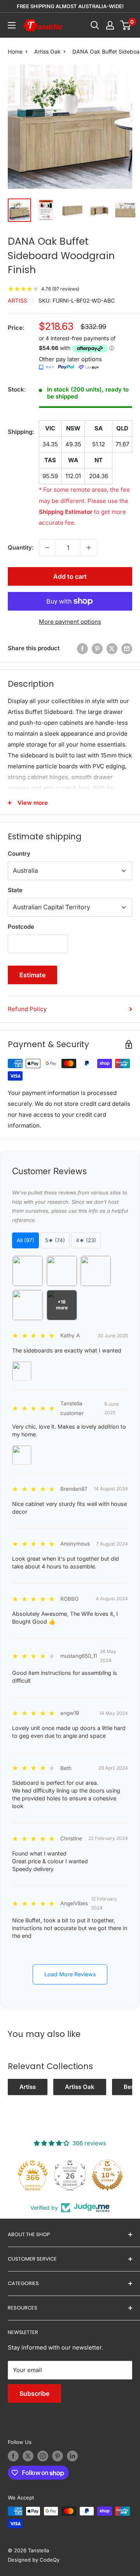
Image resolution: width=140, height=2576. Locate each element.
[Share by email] (127, 648)
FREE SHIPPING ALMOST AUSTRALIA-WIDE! (70, 6)
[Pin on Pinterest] (97, 648)
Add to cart (70, 576)
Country (19, 854)
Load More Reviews (70, 1974)
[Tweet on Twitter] (112, 648)
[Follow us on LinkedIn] (72, 2456)
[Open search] (95, 25)
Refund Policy (27, 1009)
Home (15, 51)
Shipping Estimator (66, 512)
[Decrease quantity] (47, 548)
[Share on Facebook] (82, 648)
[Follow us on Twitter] (28, 2456)
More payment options (70, 622)
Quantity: (21, 547)
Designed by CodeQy (34, 2560)
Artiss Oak (47, 51)
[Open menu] (12, 25)
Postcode (21, 927)
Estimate (32, 975)
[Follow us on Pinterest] (58, 2456)
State (15, 890)
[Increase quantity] (89, 548)
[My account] (110, 25)
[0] (126, 25)
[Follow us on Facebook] (13, 2456)
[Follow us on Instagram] (43, 2456)
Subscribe (34, 2393)
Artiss (17, 300)
